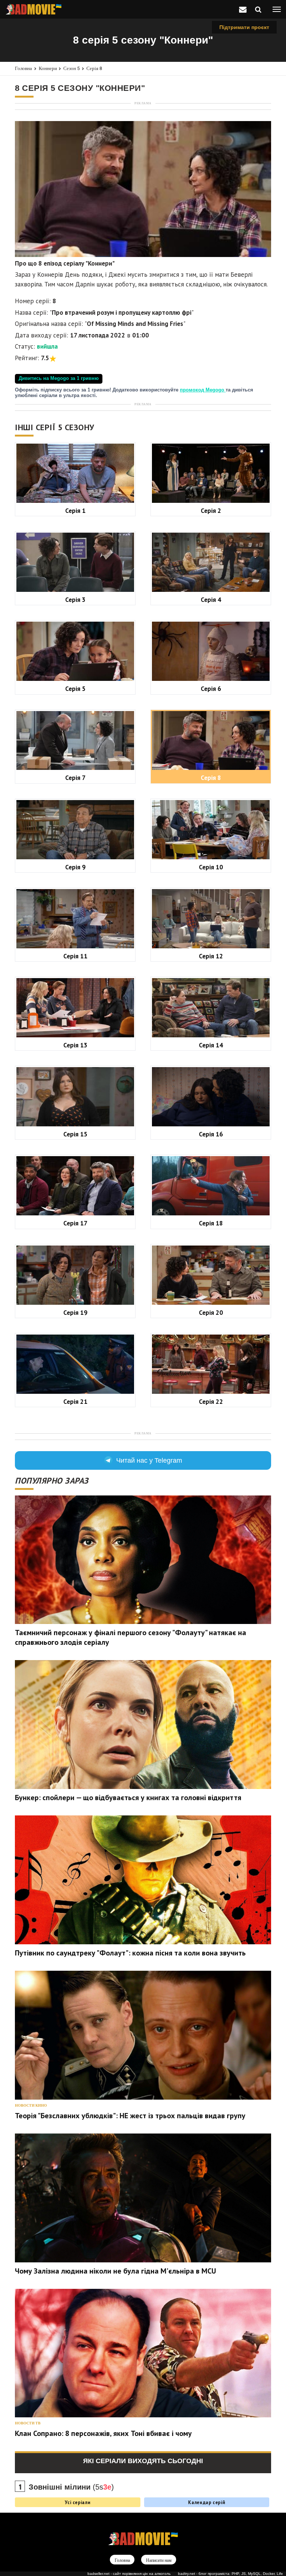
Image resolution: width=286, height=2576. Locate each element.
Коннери (48, 68)
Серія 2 (211, 510)
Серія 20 (211, 1312)
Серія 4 (211, 599)
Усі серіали (77, 2502)
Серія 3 (75, 599)
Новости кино (31, 2105)
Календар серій (206, 2502)
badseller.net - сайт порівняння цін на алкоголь (129, 2574)
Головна (23, 68)
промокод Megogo (203, 390)
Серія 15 (75, 1134)
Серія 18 (211, 1223)
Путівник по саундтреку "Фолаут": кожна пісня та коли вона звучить (130, 1953)
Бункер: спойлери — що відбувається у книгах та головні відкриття (128, 1798)
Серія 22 (211, 1401)
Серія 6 (211, 689)
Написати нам (159, 2560)
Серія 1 (75, 510)
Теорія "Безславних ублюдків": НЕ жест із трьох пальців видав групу (130, 2116)
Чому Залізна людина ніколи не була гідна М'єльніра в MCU (115, 2271)
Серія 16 (211, 1134)
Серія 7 (75, 778)
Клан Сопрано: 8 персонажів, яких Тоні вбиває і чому (103, 2433)
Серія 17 (75, 1223)
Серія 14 (211, 1045)
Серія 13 (75, 1045)
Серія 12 (211, 956)
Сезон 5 (71, 68)
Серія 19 (75, 1312)
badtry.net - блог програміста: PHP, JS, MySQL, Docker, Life (231, 2574)
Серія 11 (75, 956)
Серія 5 (75, 689)
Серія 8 (94, 68)
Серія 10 (211, 867)
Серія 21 (75, 1401)
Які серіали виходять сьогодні (143, 2461)
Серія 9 (75, 867)
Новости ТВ (28, 2423)
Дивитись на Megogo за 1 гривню (59, 378)
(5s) (71, 2487)
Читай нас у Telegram (149, 1460)
